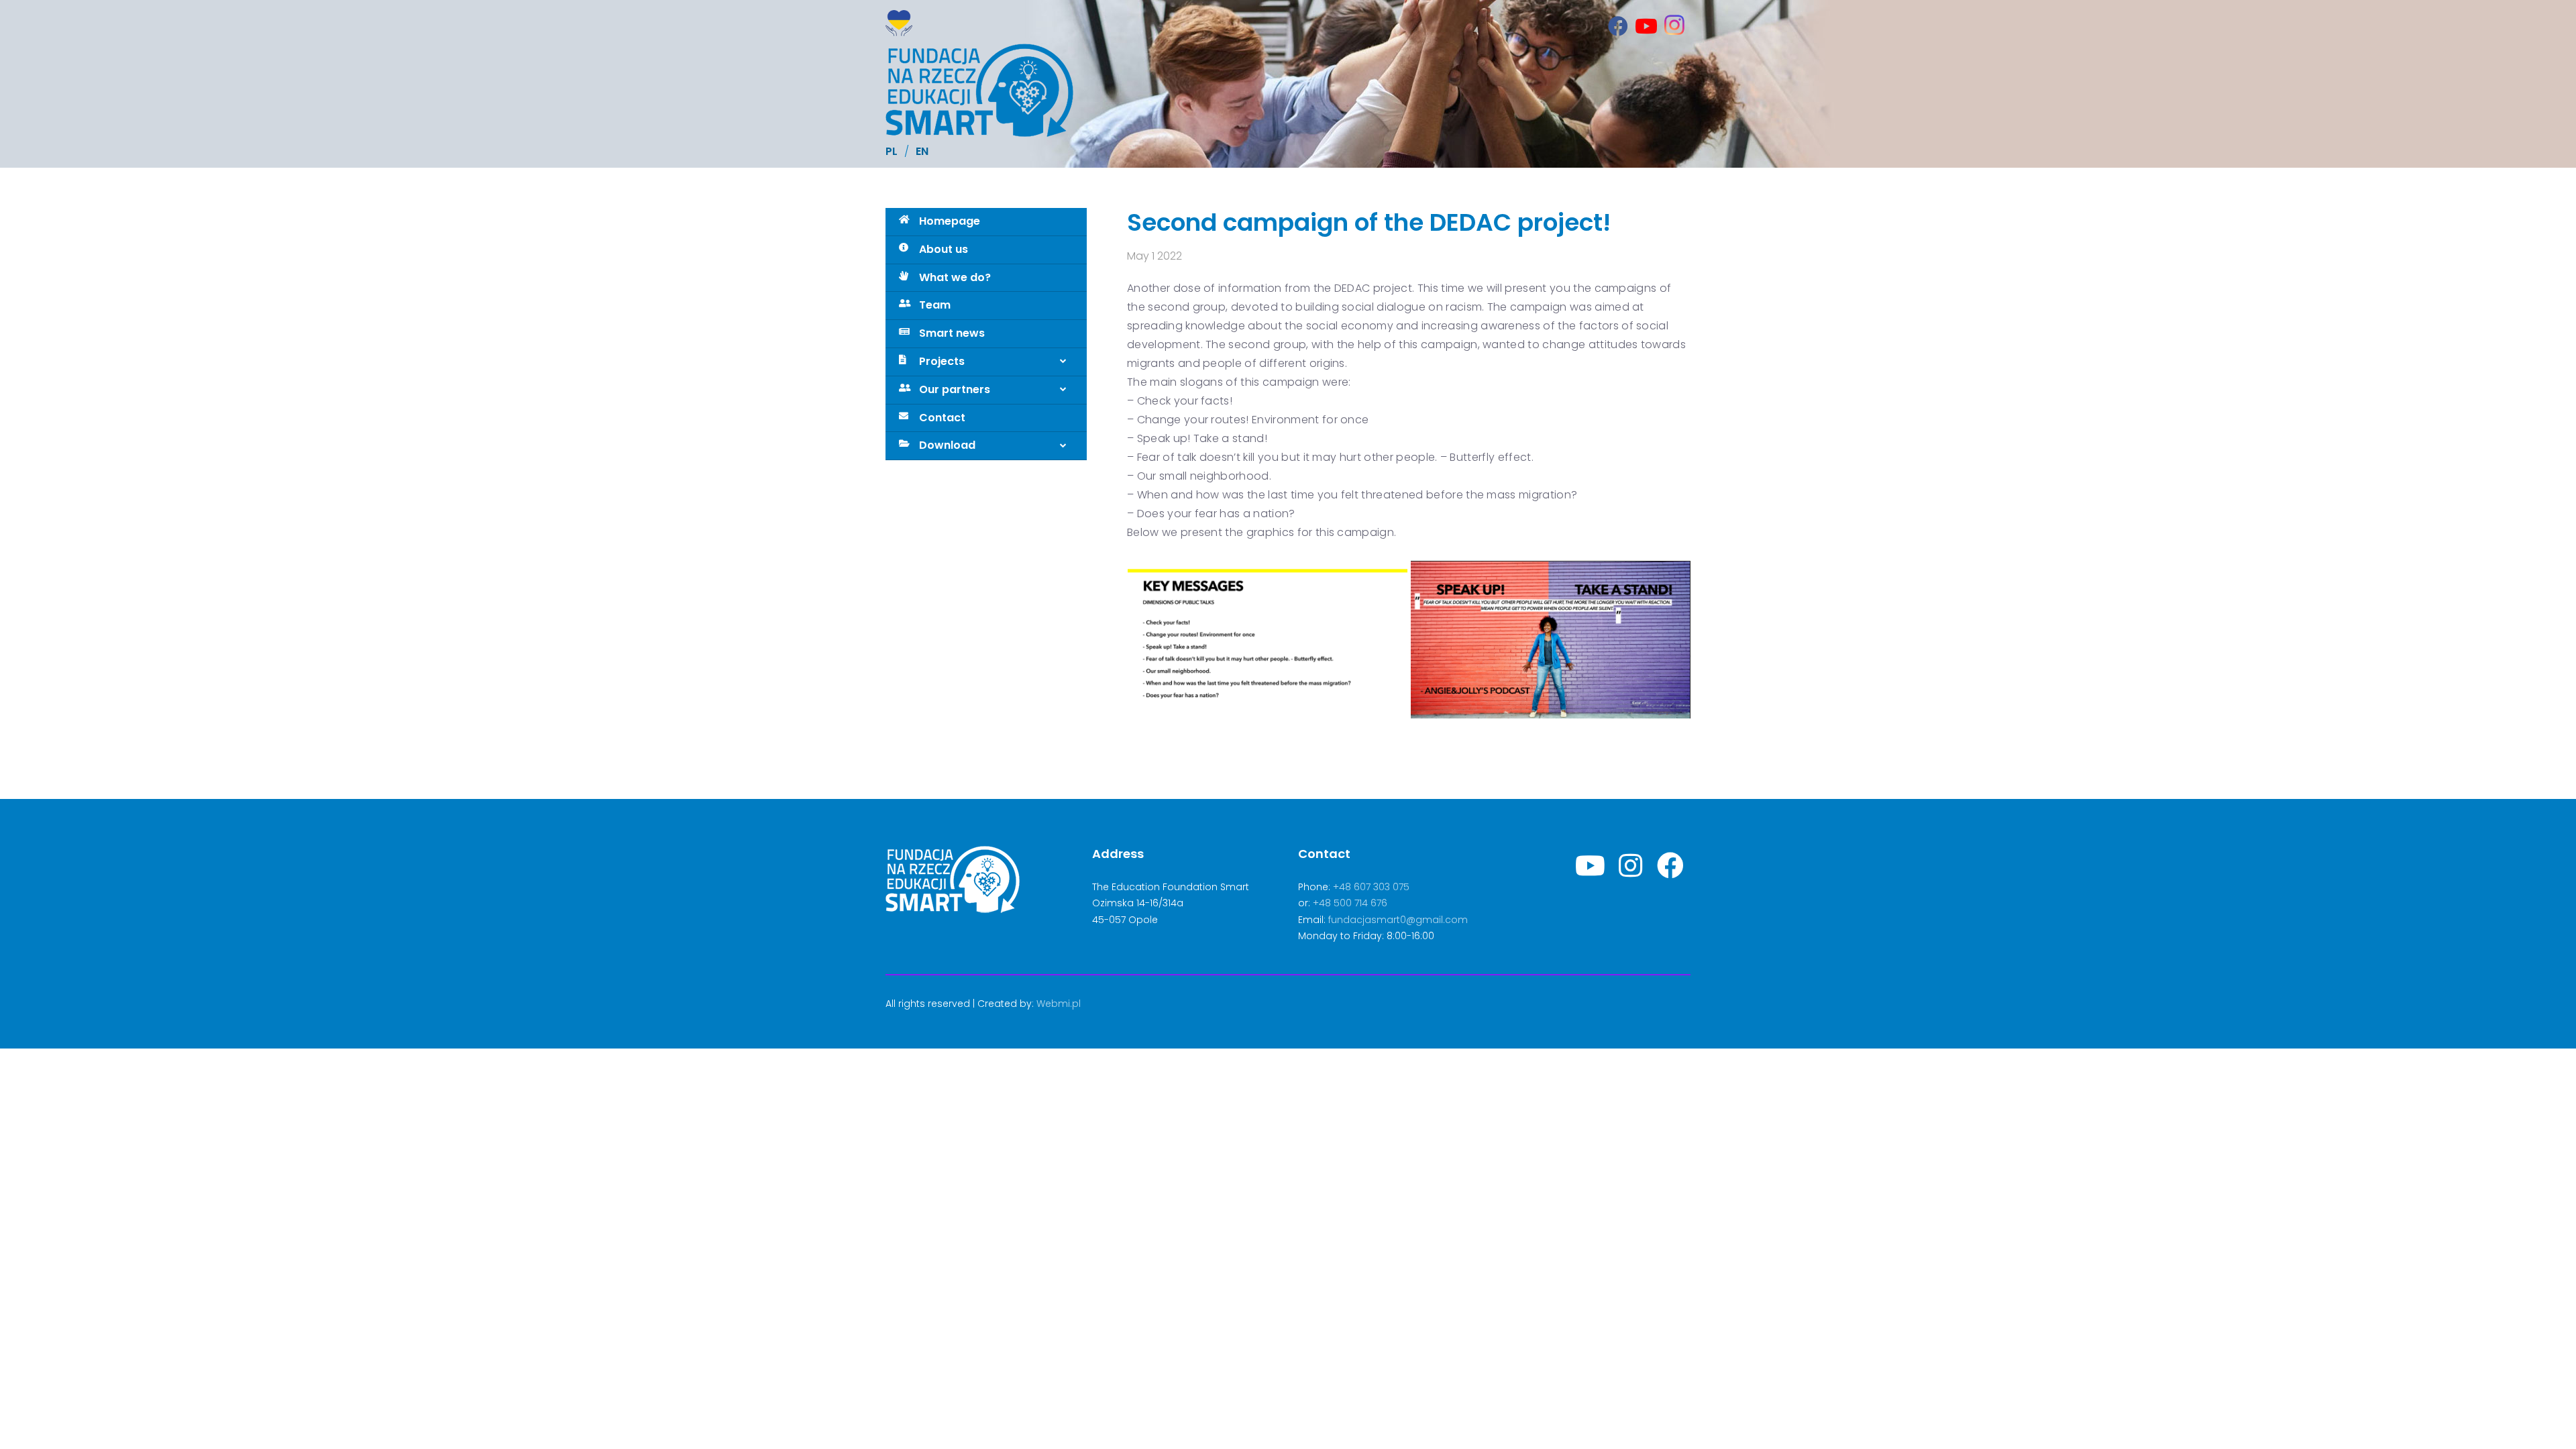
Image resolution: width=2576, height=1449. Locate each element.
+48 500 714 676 (1350, 903)
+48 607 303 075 (1371, 887)
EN (922, 151)
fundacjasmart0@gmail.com (1398, 920)
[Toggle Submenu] (1063, 362)
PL (892, 151)
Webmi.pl (1059, 1004)
